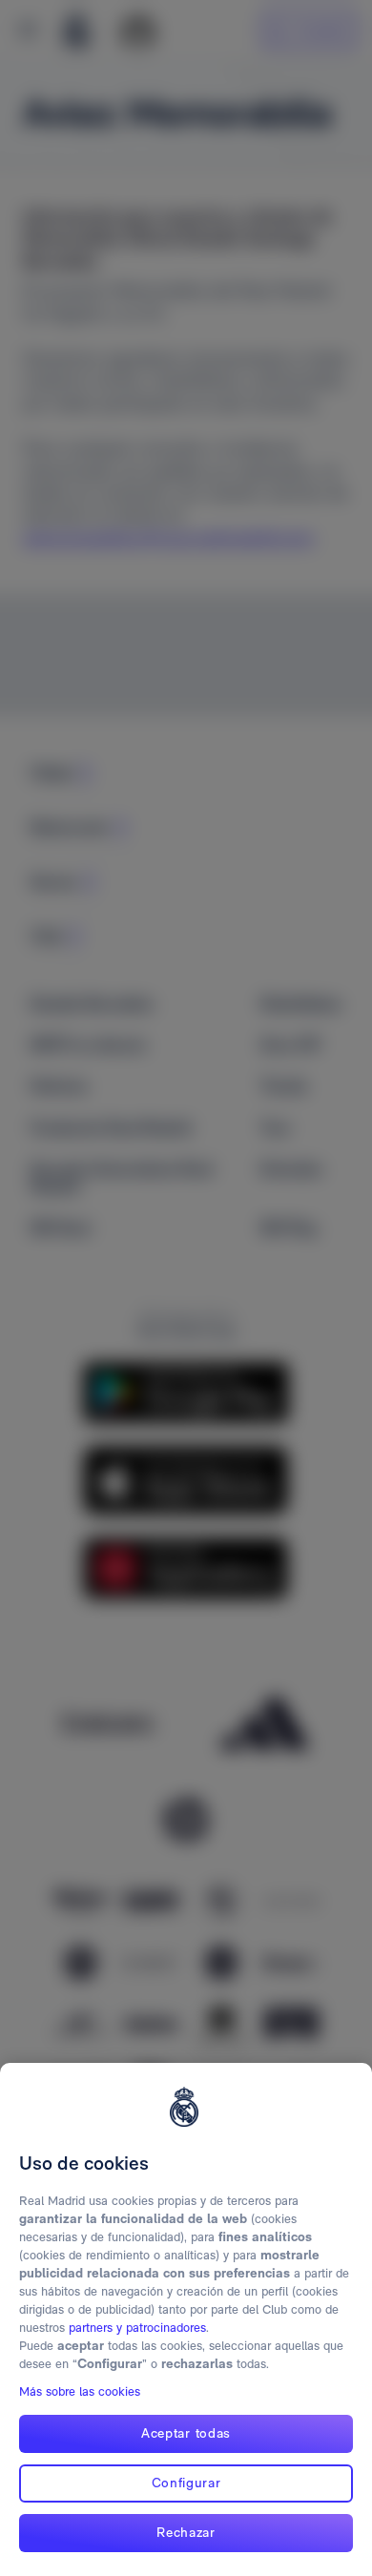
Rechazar (186, 2532)
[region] (186, 2319)
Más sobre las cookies (80, 2391)
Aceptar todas (186, 2433)
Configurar (186, 2483)
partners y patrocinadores (137, 2328)
